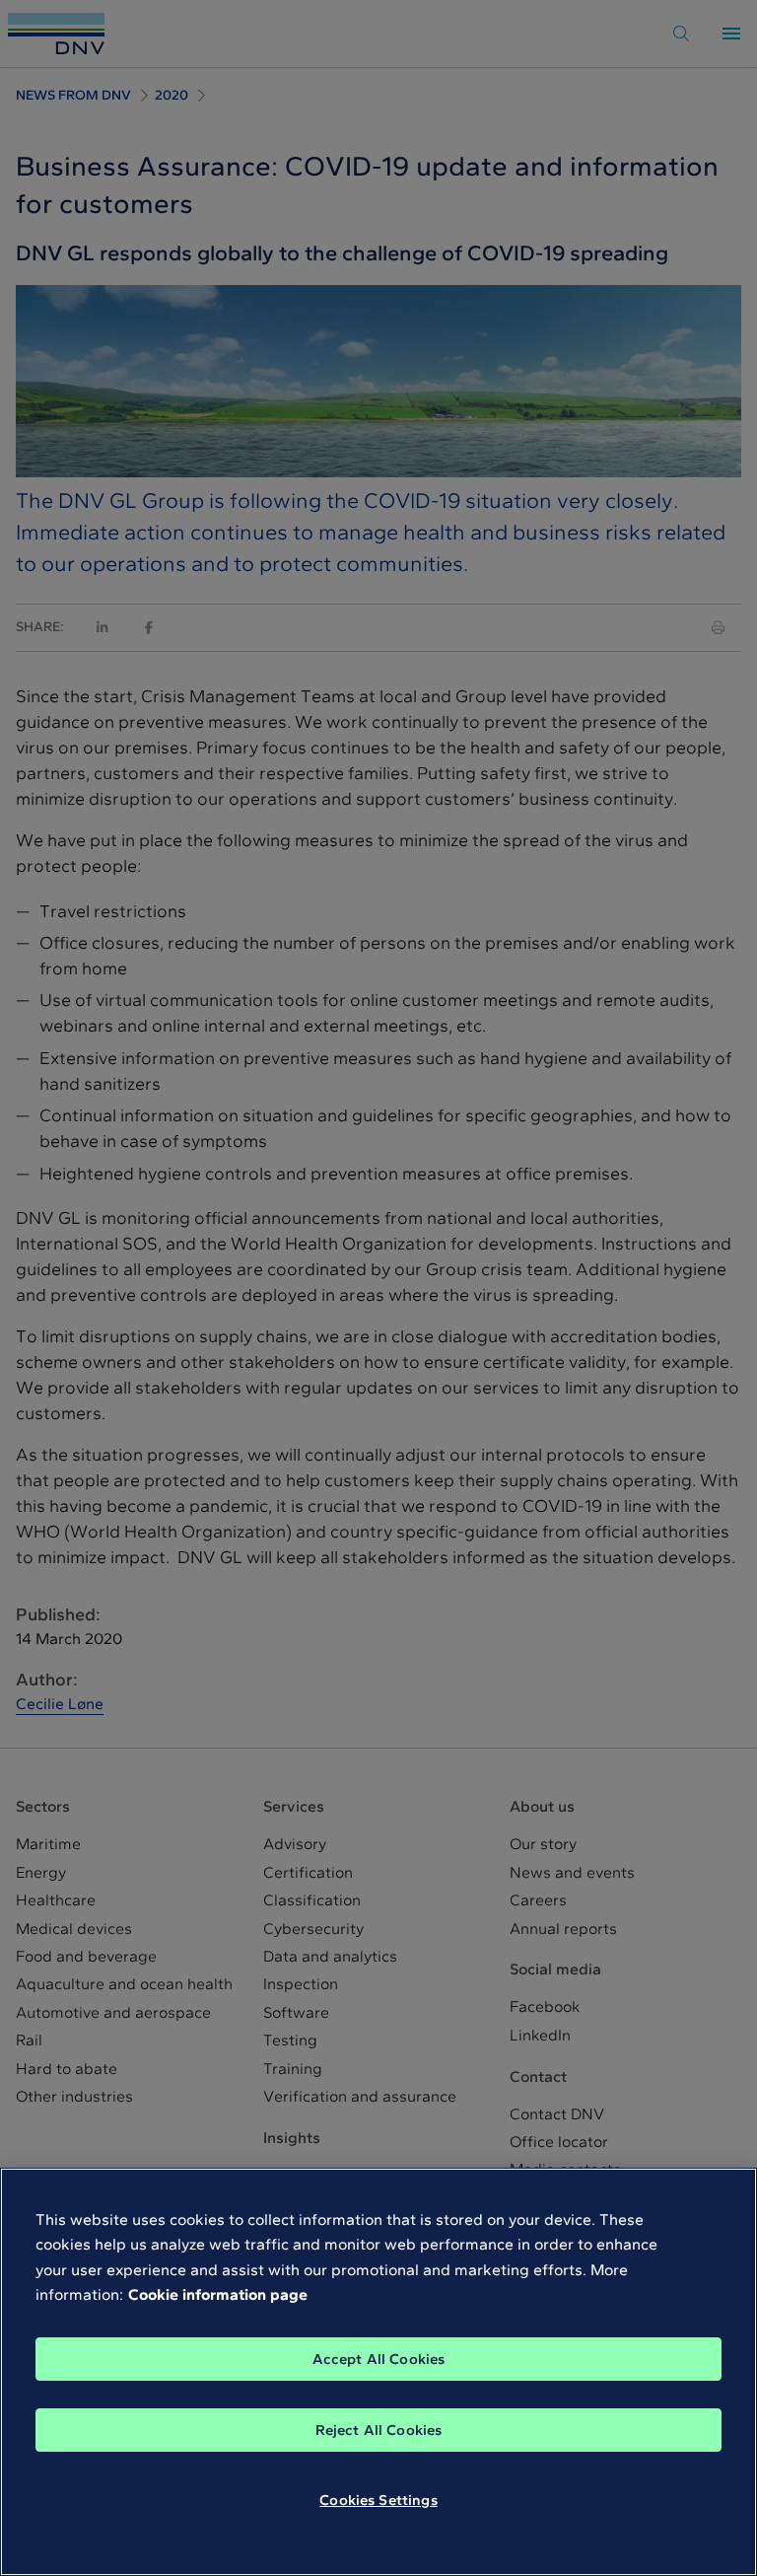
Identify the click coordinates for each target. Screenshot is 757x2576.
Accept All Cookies (379, 2359)
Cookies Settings (378, 2500)
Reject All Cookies (379, 2430)
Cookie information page (218, 2294)
